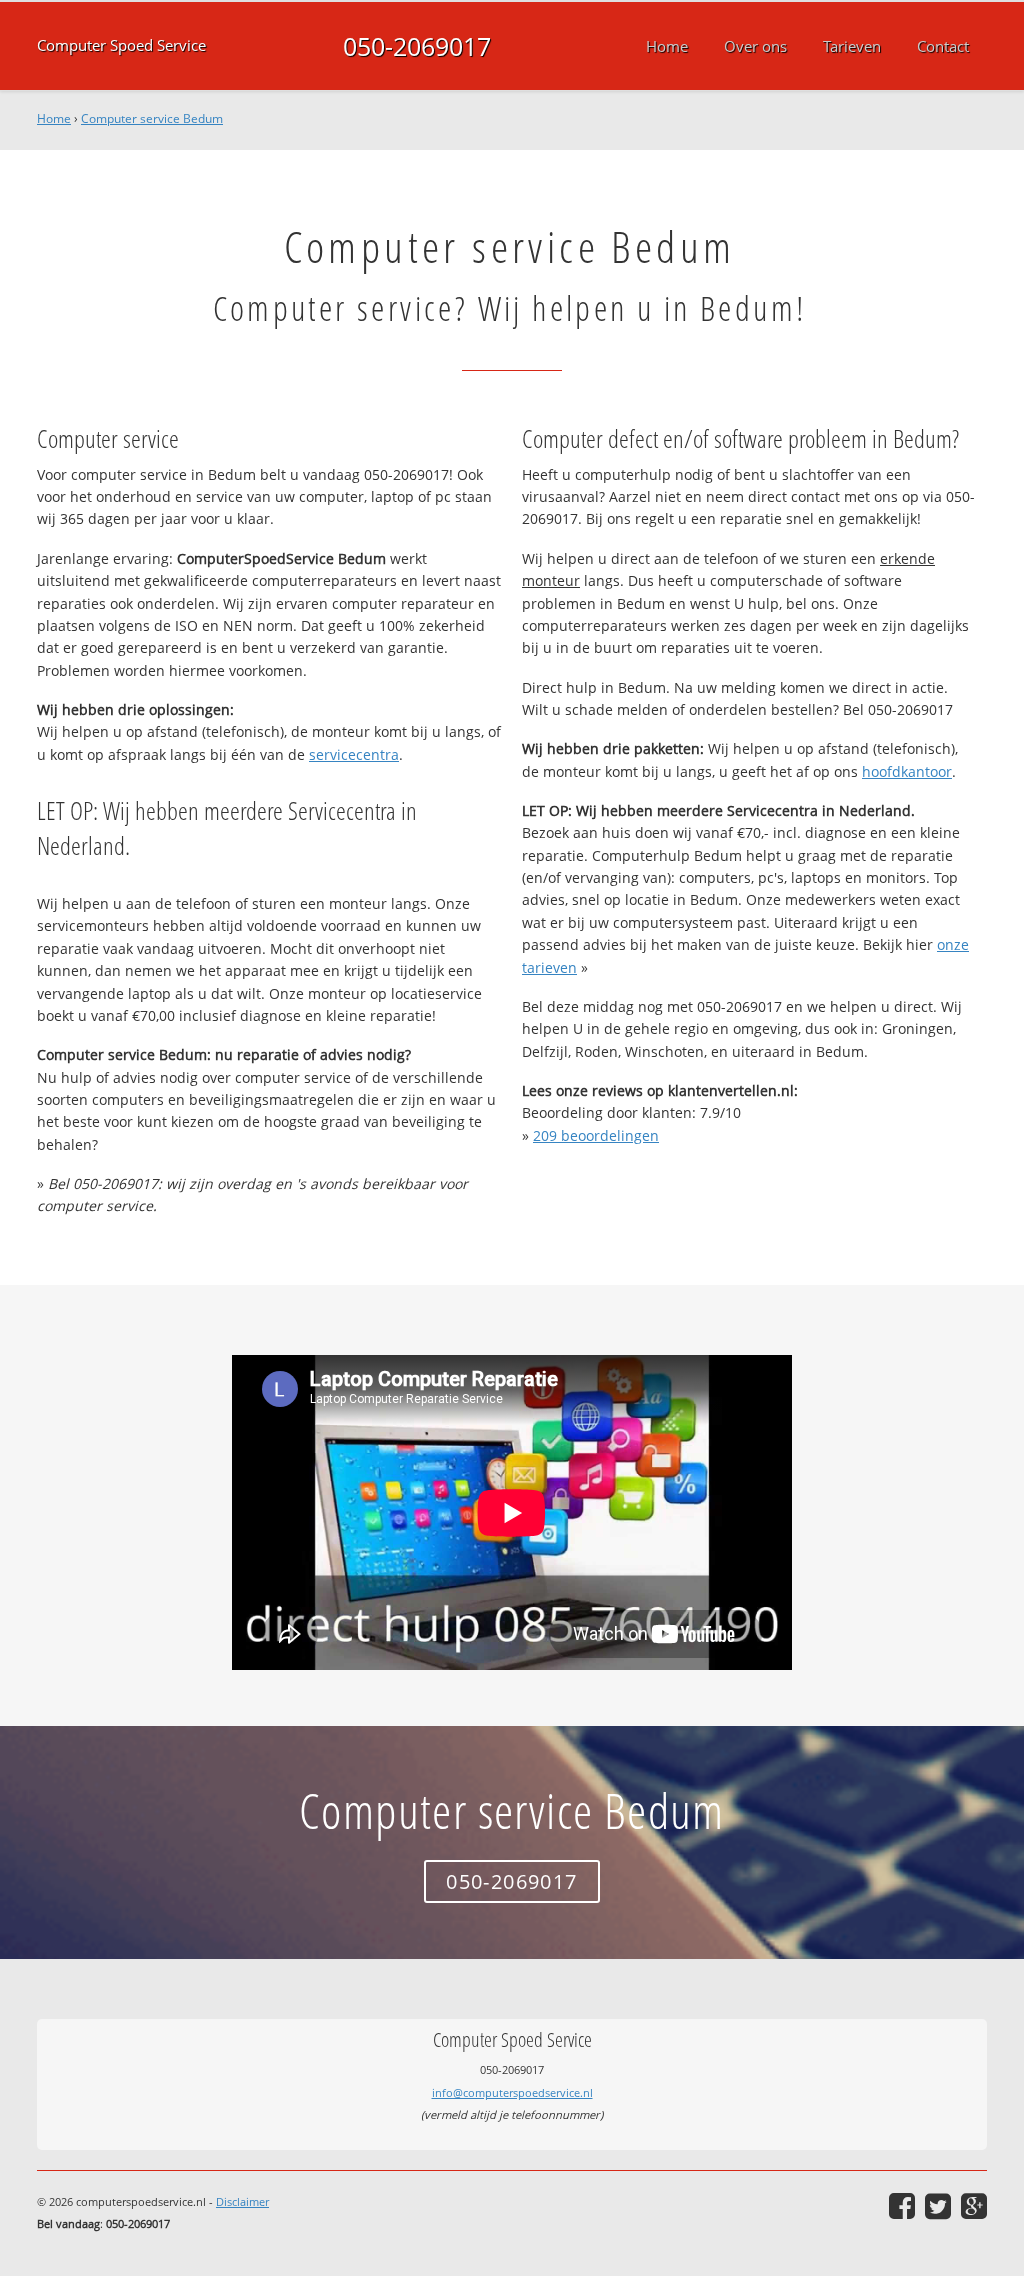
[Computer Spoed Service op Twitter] (938, 2206)
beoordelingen (596, 1135)
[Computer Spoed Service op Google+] (974, 2206)
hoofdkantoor (907, 771)
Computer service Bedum (152, 118)
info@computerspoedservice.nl (512, 2092)
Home (54, 118)
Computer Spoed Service (121, 45)
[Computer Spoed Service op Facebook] (902, 2206)
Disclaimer (242, 2201)
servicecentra (354, 754)
